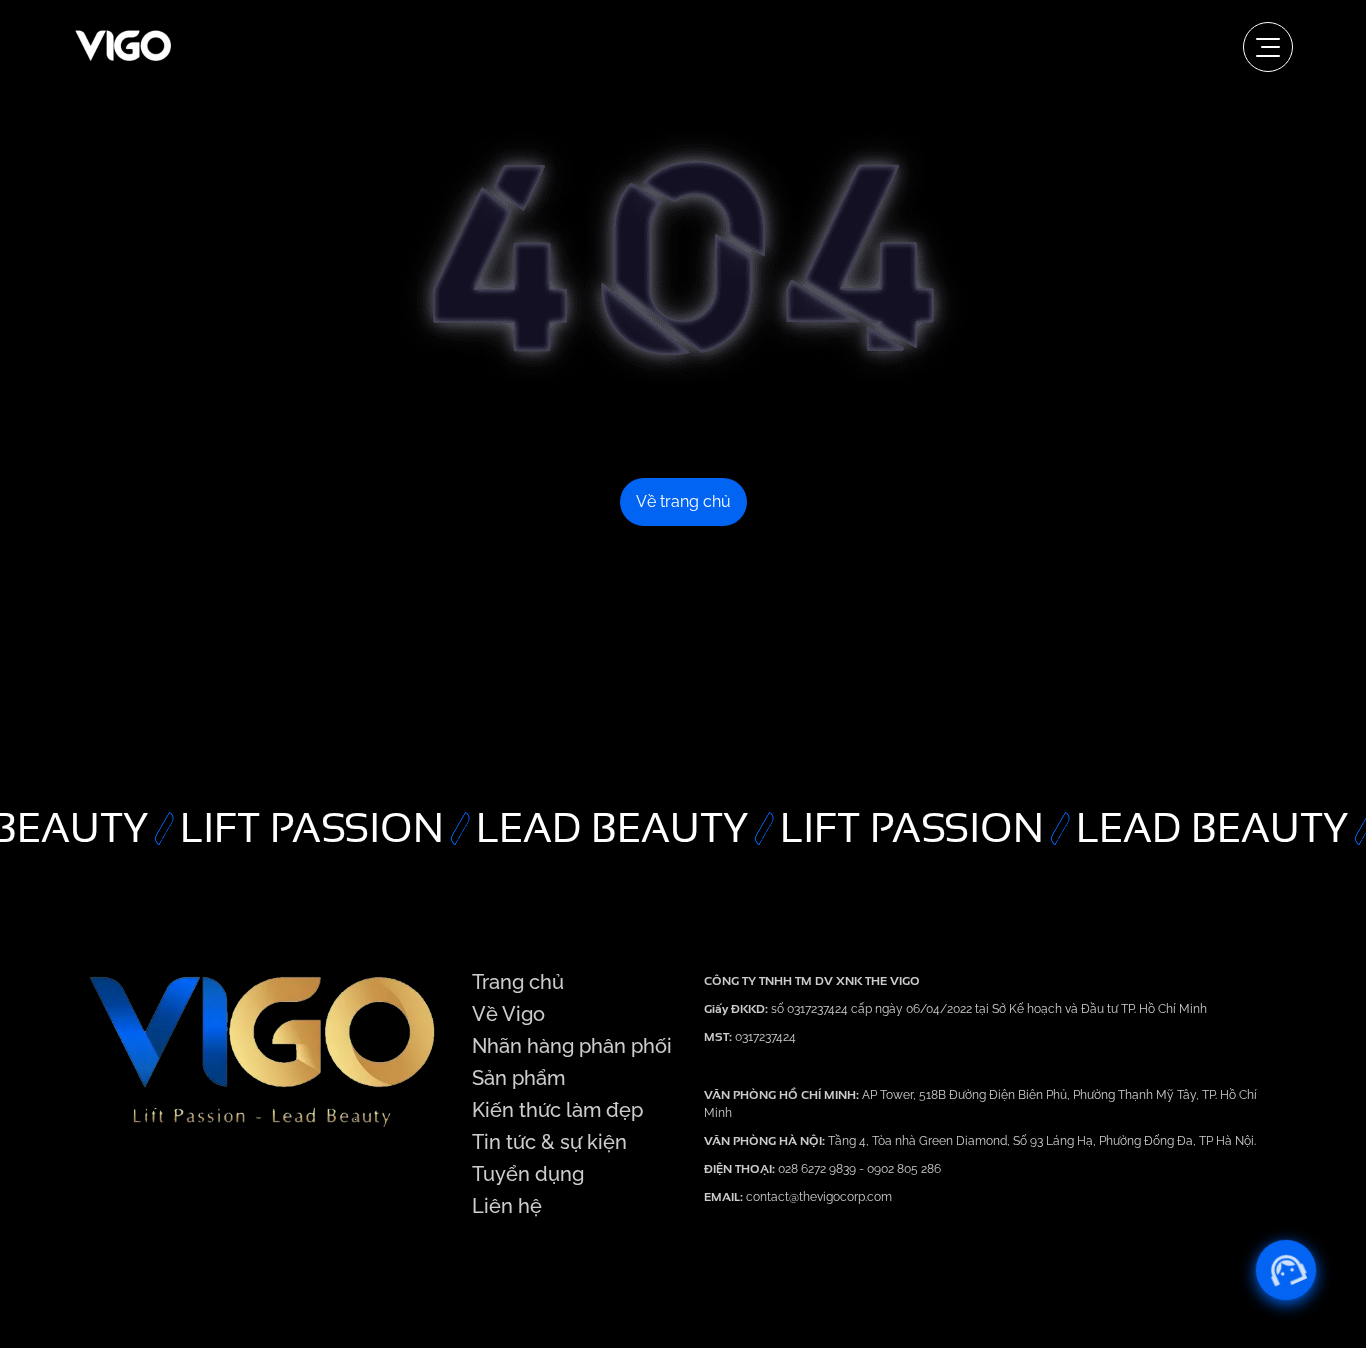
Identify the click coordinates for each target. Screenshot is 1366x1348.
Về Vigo (508, 1014)
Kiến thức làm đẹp (557, 1110)
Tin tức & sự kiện (549, 1142)
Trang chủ (518, 982)
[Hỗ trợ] (1286, 1270)
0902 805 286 (904, 1169)
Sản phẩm (518, 1078)
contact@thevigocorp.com (817, 1197)
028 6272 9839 (818, 1169)
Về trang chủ (683, 501)
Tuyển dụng (528, 1174)
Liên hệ (507, 1206)
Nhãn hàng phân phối (572, 1046)
